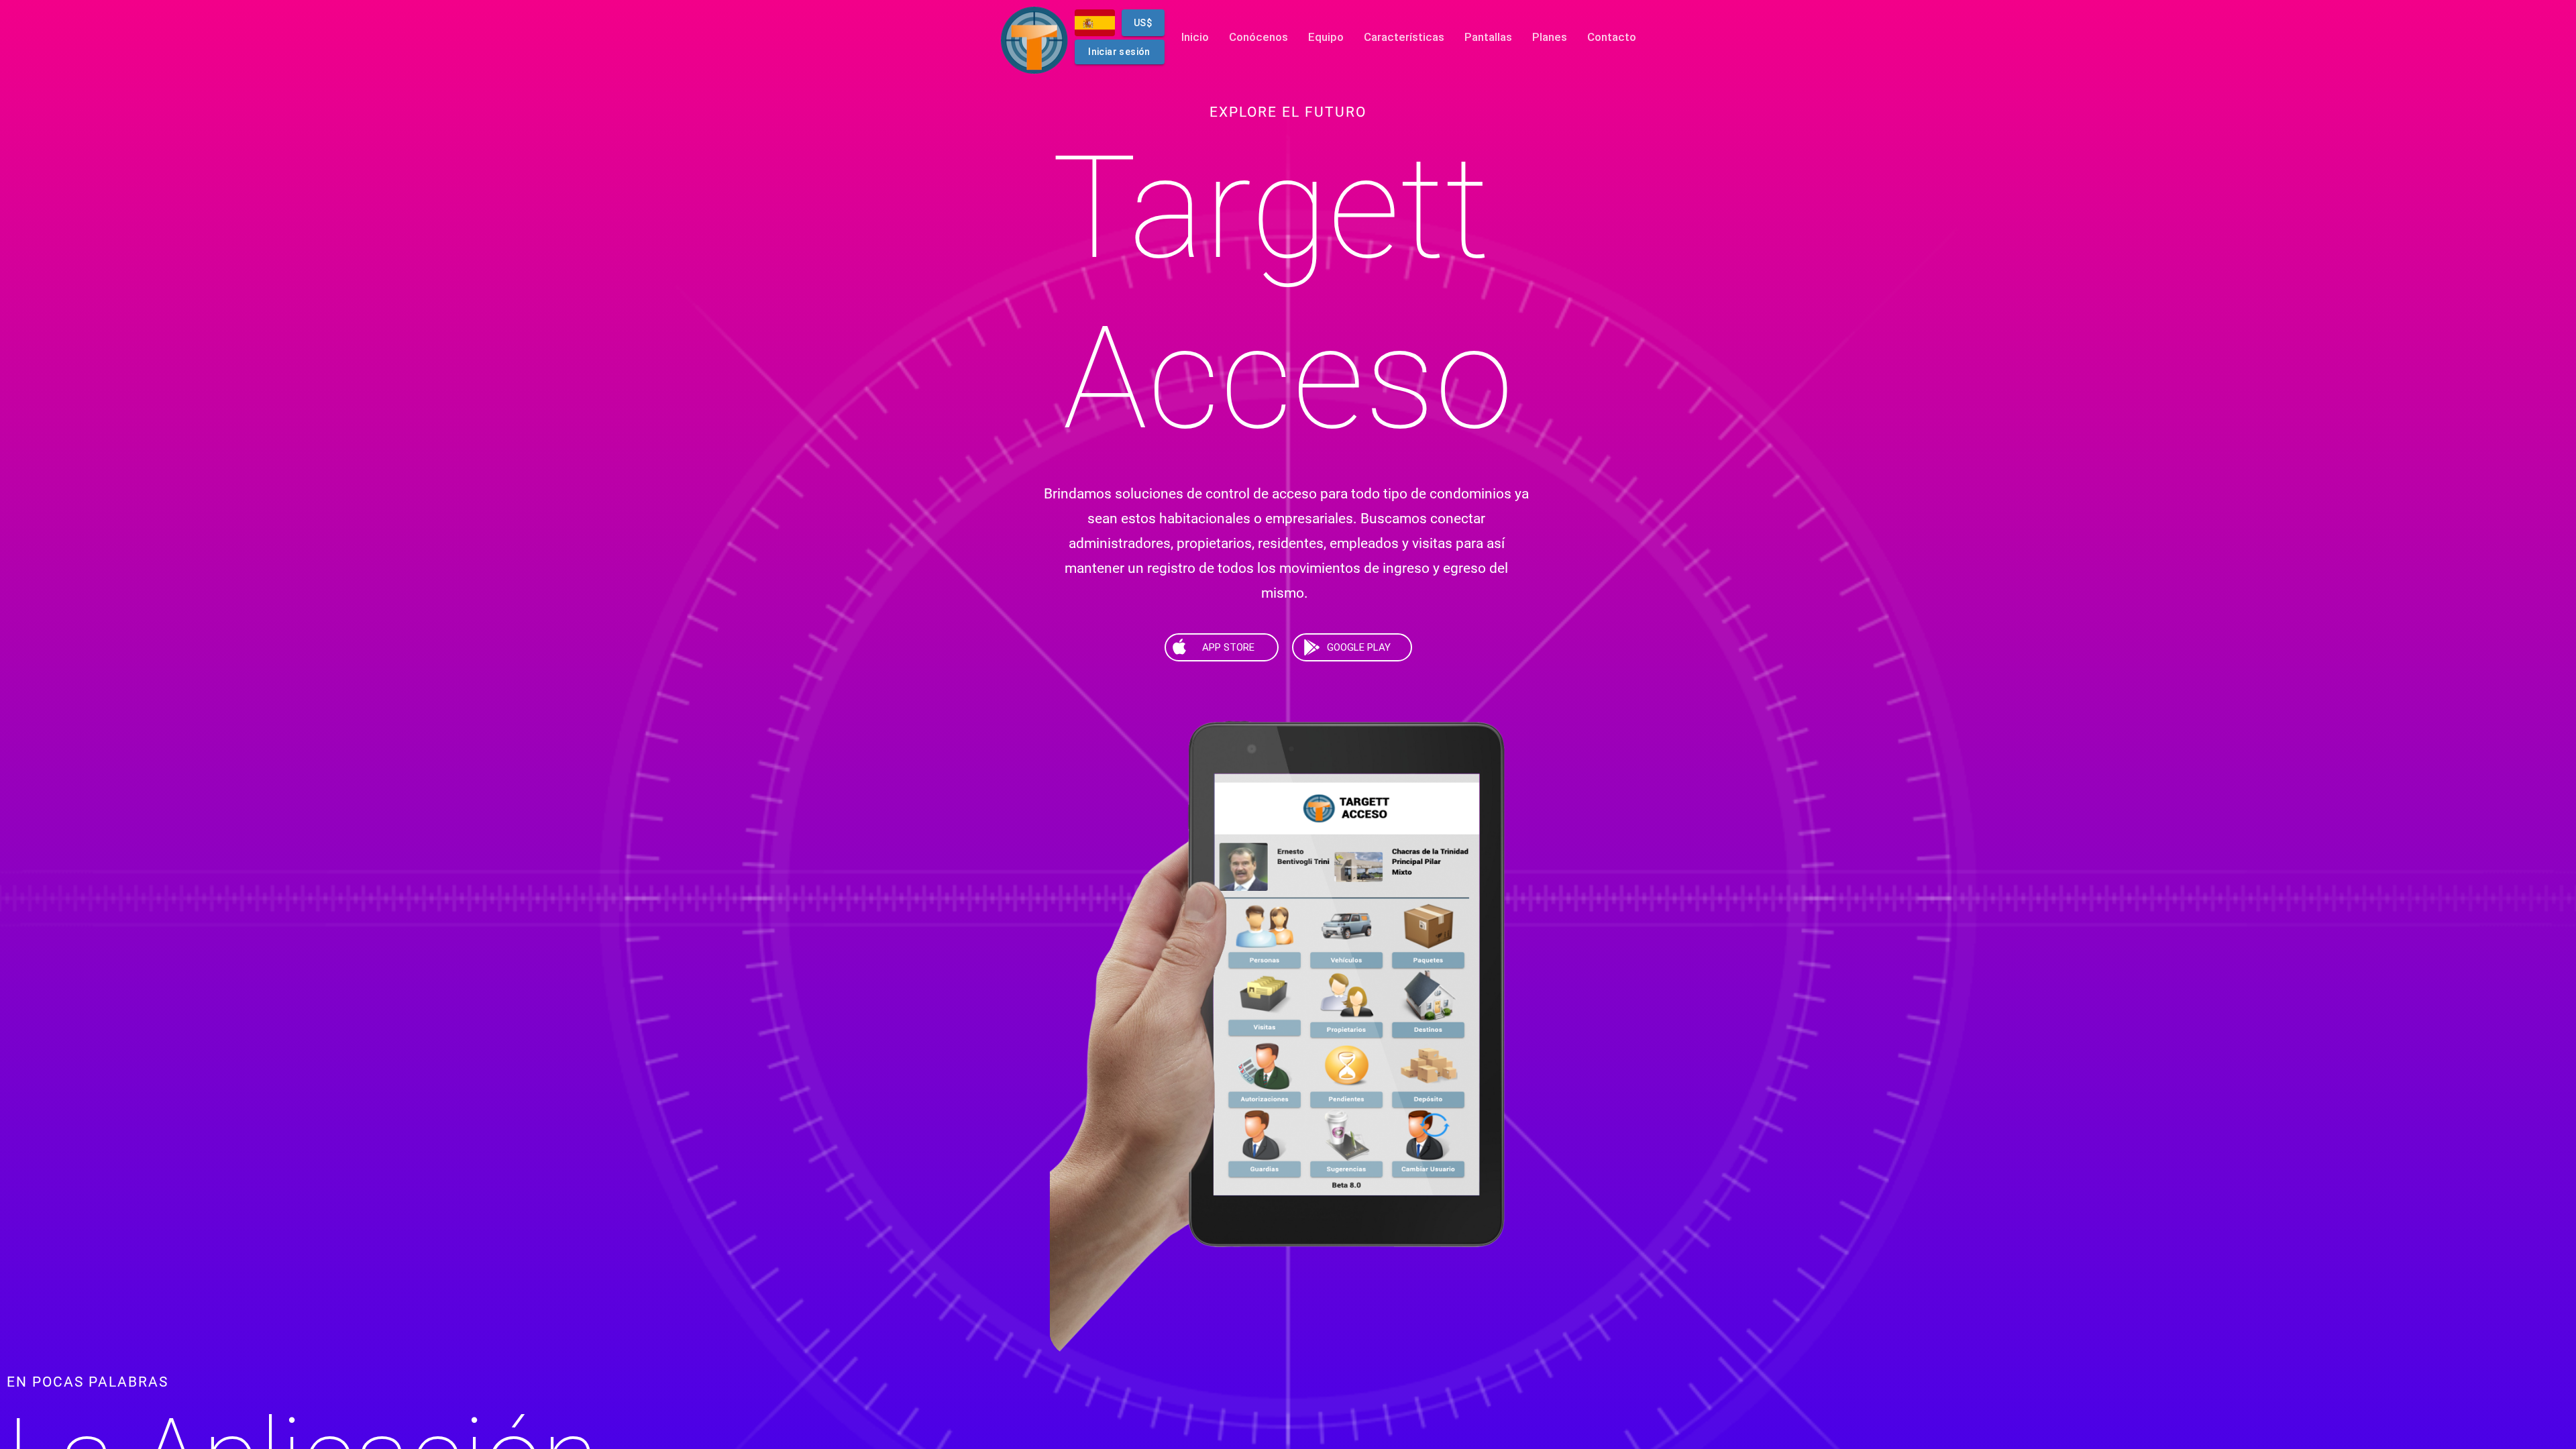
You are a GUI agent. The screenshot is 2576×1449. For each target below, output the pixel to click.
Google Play (1359, 647)
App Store (1228, 647)
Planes (1550, 37)
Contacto (1612, 37)
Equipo (1326, 37)
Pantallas (1488, 37)
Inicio (1195, 37)
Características (1404, 37)
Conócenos (1258, 37)
